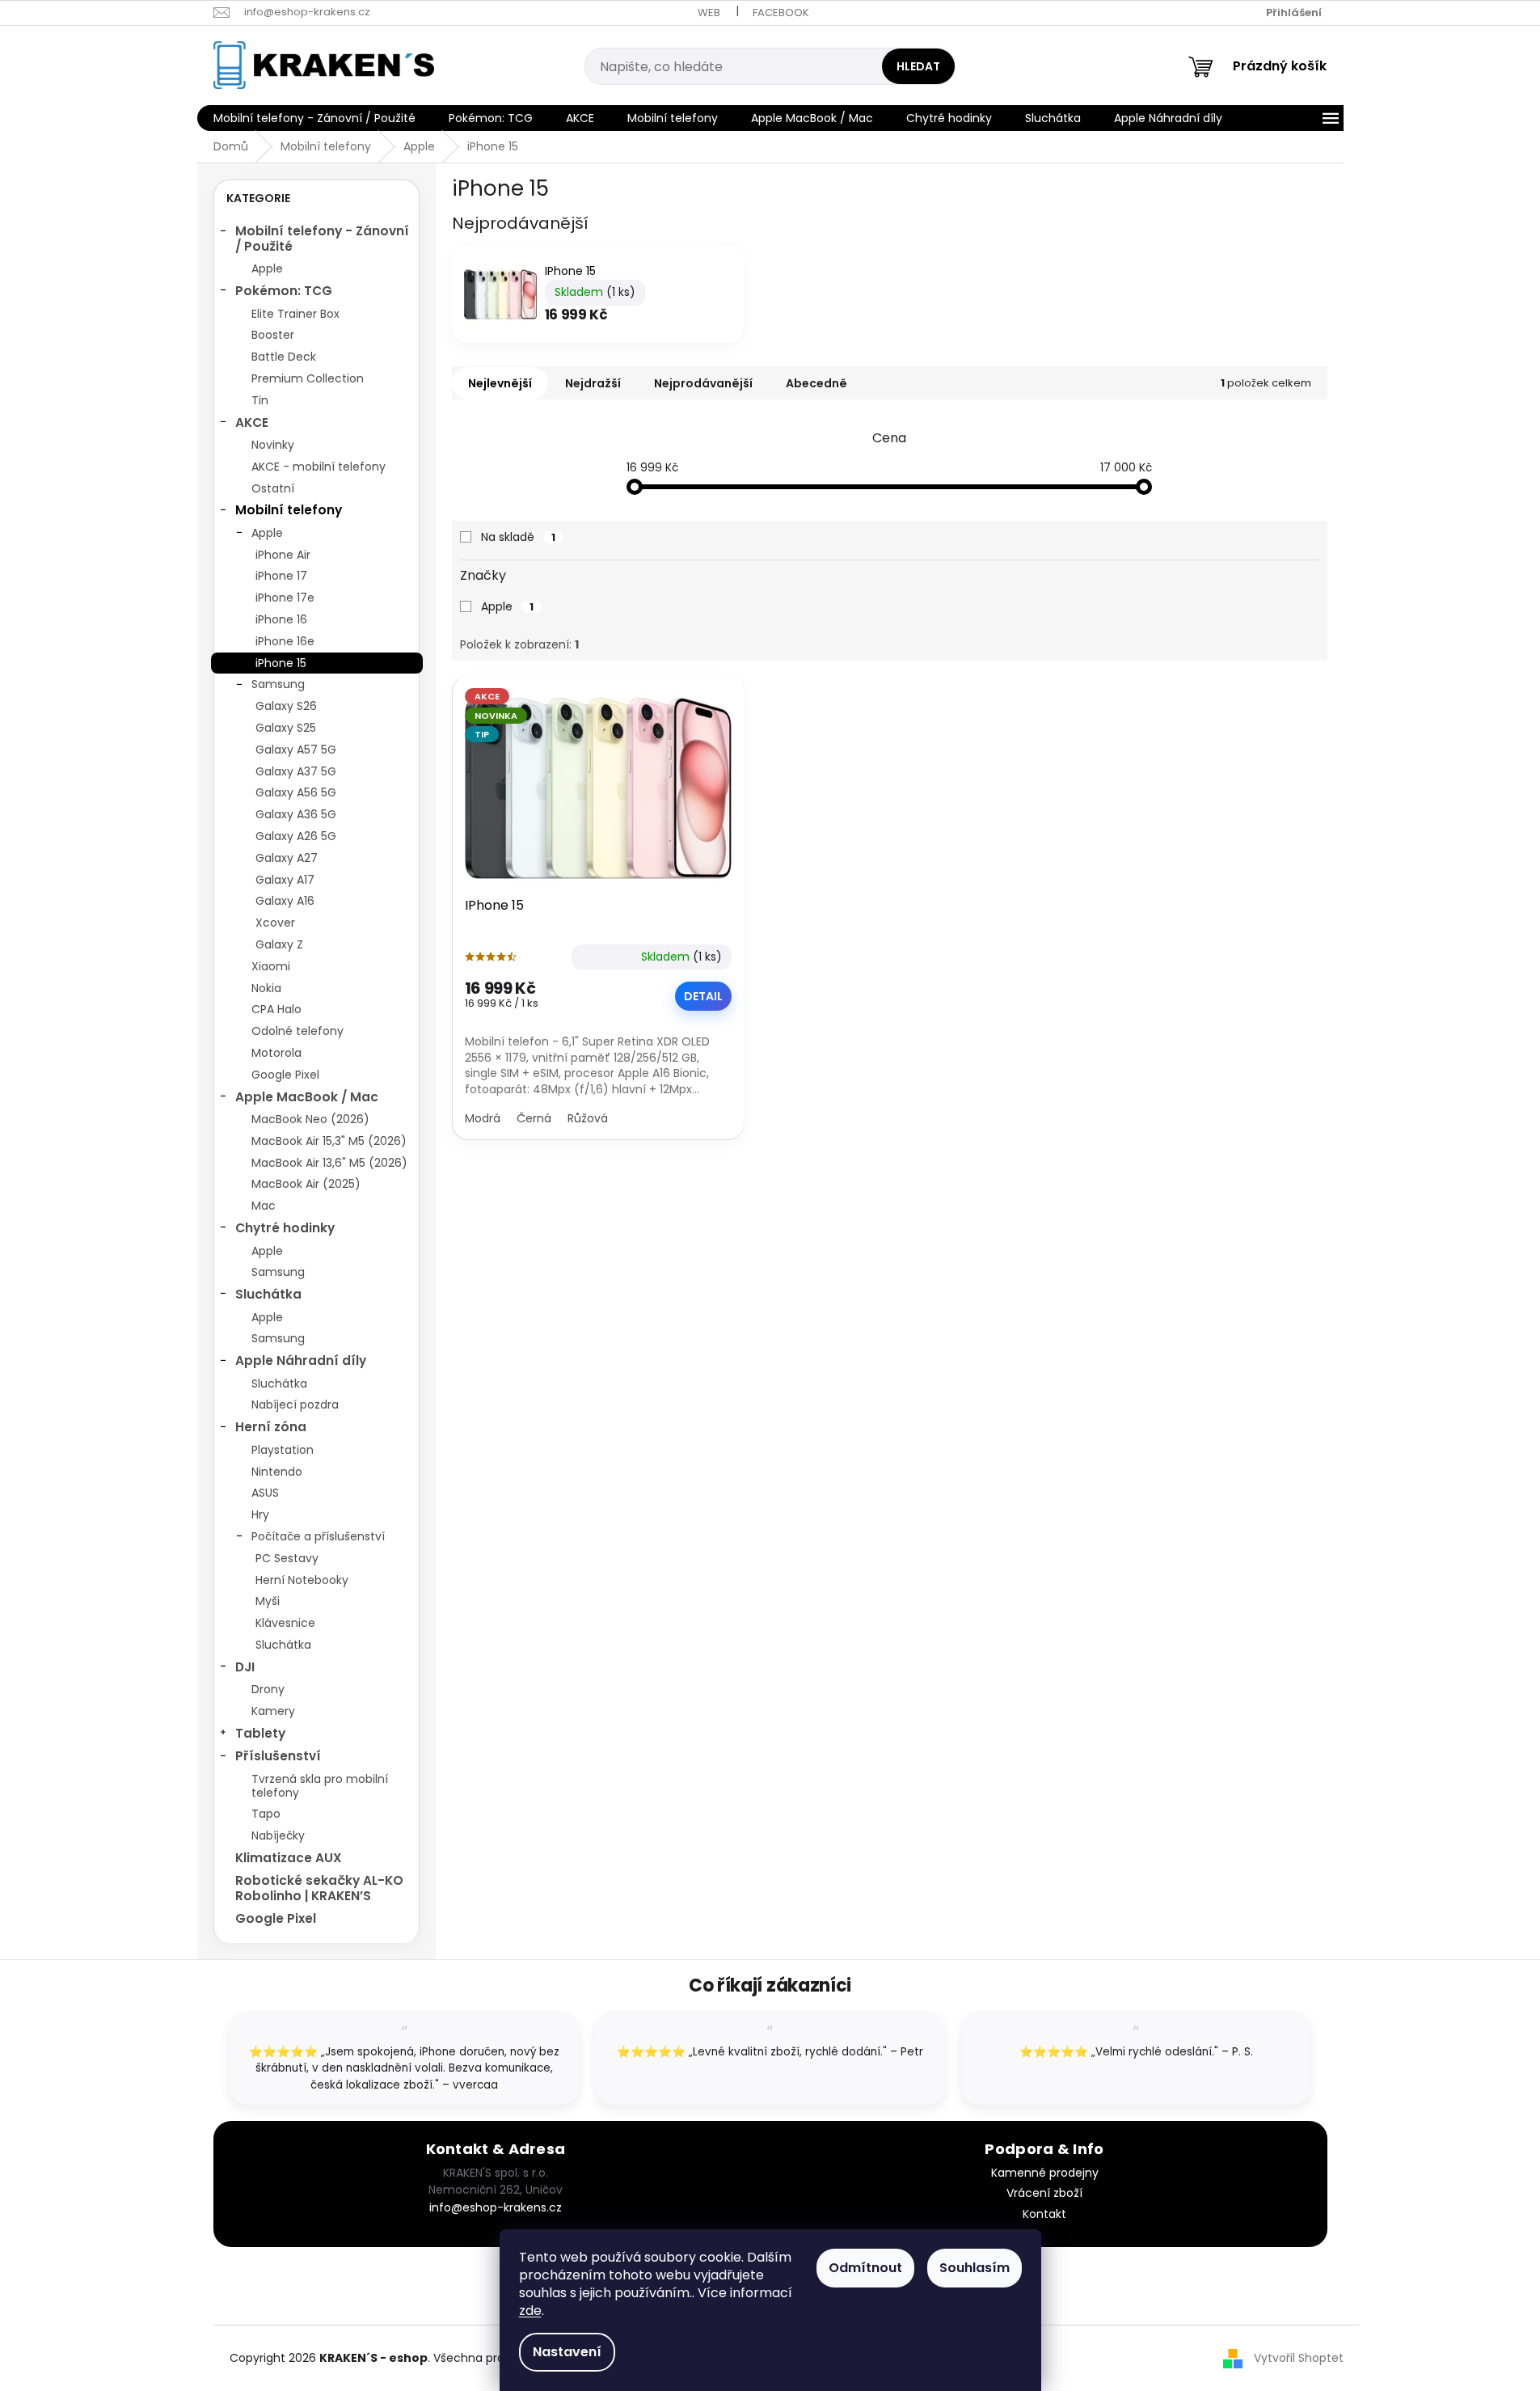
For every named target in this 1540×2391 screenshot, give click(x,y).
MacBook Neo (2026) (310, 1119)
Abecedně (816, 383)
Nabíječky (278, 1835)
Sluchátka (268, 1294)
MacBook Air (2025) (306, 1184)
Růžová (588, 1118)
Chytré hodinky (285, 1228)
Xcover (275, 923)
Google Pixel (285, 1075)
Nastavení (567, 2352)
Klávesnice (285, 1623)
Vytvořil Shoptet (1299, 2358)
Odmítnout (865, 2268)
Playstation (283, 1450)
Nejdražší (593, 383)
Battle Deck (284, 357)
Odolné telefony (297, 1031)
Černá (534, 1118)
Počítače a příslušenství (318, 1536)
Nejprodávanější (703, 383)
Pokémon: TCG (284, 291)
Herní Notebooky (302, 1580)
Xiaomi (271, 966)
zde (530, 2311)
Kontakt (1044, 2214)
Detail (703, 996)
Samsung (278, 684)
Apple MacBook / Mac (307, 1097)
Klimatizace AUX (289, 1858)
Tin (260, 400)
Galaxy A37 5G (296, 771)
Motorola (276, 1053)
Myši (268, 1601)
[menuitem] (314, 118)
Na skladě (518, 537)
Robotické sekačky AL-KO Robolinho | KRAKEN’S (319, 1888)
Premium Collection (308, 378)
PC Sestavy (287, 1558)
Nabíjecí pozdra (295, 1405)
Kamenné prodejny (1045, 2173)
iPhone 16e (285, 641)
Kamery (273, 1711)
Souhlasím (975, 2268)
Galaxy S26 (286, 706)
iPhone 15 (281, 663)
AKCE (252, 422)
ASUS (265, 1493)
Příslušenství (278, 1756)
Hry (260, 1514)
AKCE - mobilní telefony (319, 467)
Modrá (483, 1118)
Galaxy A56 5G (296, 792)
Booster (273, 335)
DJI (245, 1667)
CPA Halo (276, 1009)
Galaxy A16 (285, 901)
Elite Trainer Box (295, 314)
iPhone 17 (281, 576)
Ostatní (273, 488)
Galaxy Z (279, 944)
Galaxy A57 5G (296, 750)
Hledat (918, 66)
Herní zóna (271, 1427)
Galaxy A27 (287, 858)
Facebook (781, 13)
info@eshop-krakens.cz (496, 2207)
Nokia (266, 988)
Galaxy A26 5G (296, 836)
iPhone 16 (281, 619)
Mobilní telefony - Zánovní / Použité (322, 238)
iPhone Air (283, 555)
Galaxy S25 (286, 728)
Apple (267, 268)
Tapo (266, 1814)
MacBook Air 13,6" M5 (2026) (329, 1163)
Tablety (260, 1733)
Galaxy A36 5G (296, 814)
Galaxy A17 (285, 880)
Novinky (273, 445)
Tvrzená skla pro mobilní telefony (320, 1786)
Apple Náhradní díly (301, 1360)
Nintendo (277, 1472)
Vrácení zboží (1044, 2193)
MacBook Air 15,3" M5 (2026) (329, 1141)
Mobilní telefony (289, 510)
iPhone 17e (285, 598)
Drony (268, 1689)
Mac (264, 1206)
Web (709, 13)
